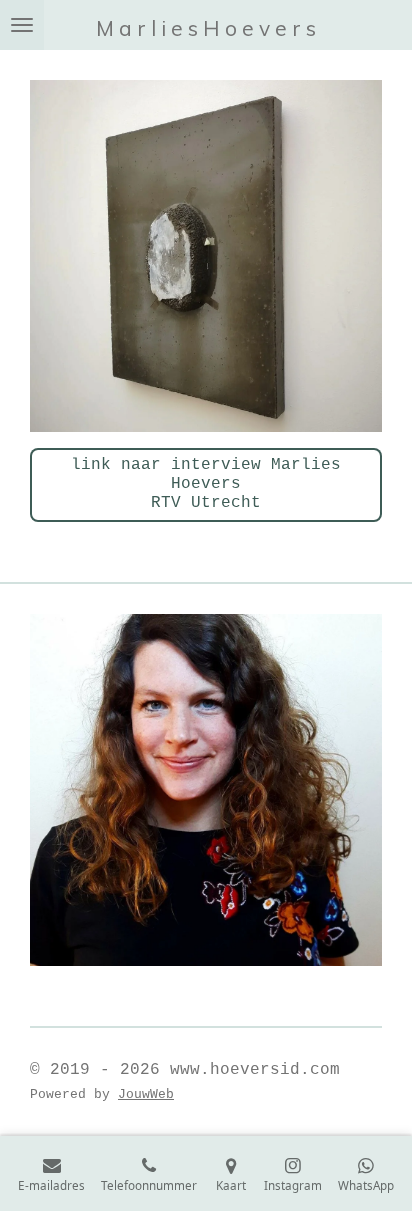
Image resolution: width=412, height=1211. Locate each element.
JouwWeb (146, 1094)
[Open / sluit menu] (22, 25)
